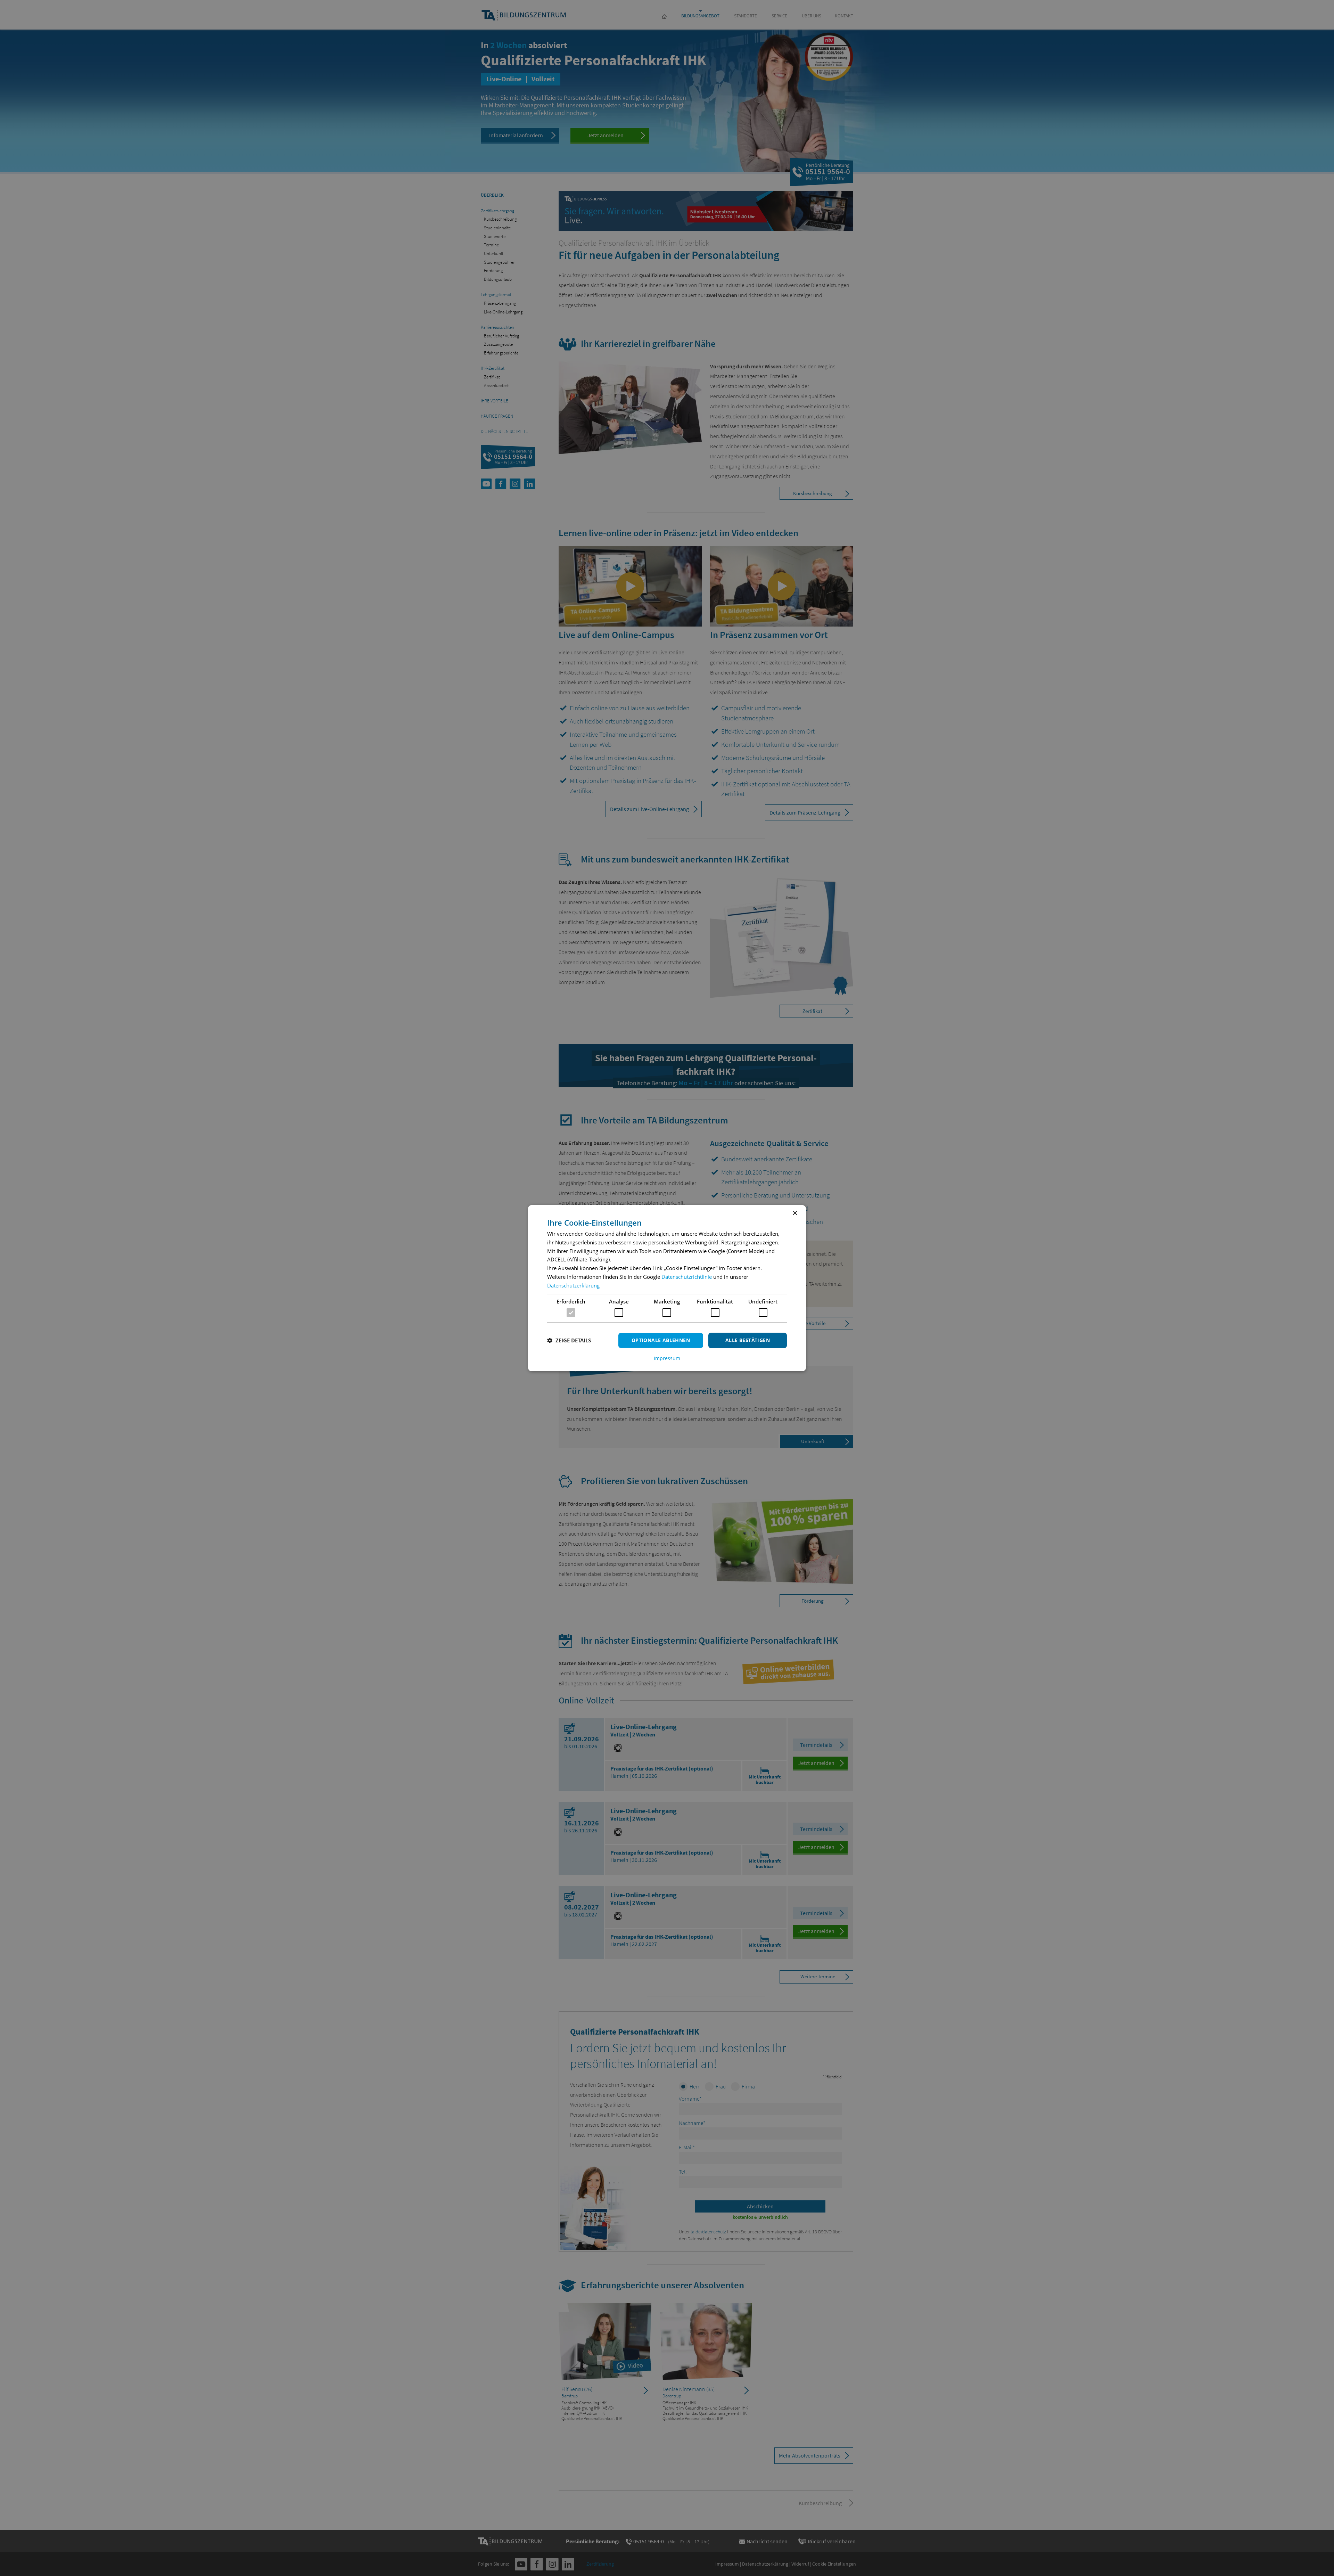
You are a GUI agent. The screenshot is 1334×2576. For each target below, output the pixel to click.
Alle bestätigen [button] (748, 1340)
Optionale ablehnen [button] (661, 1340)
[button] (569, 1340)
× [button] (795, 1213)
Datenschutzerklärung (573, 1285)
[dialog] (667, 1288)
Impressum (667, 1358)
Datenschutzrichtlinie (687, 1277)
